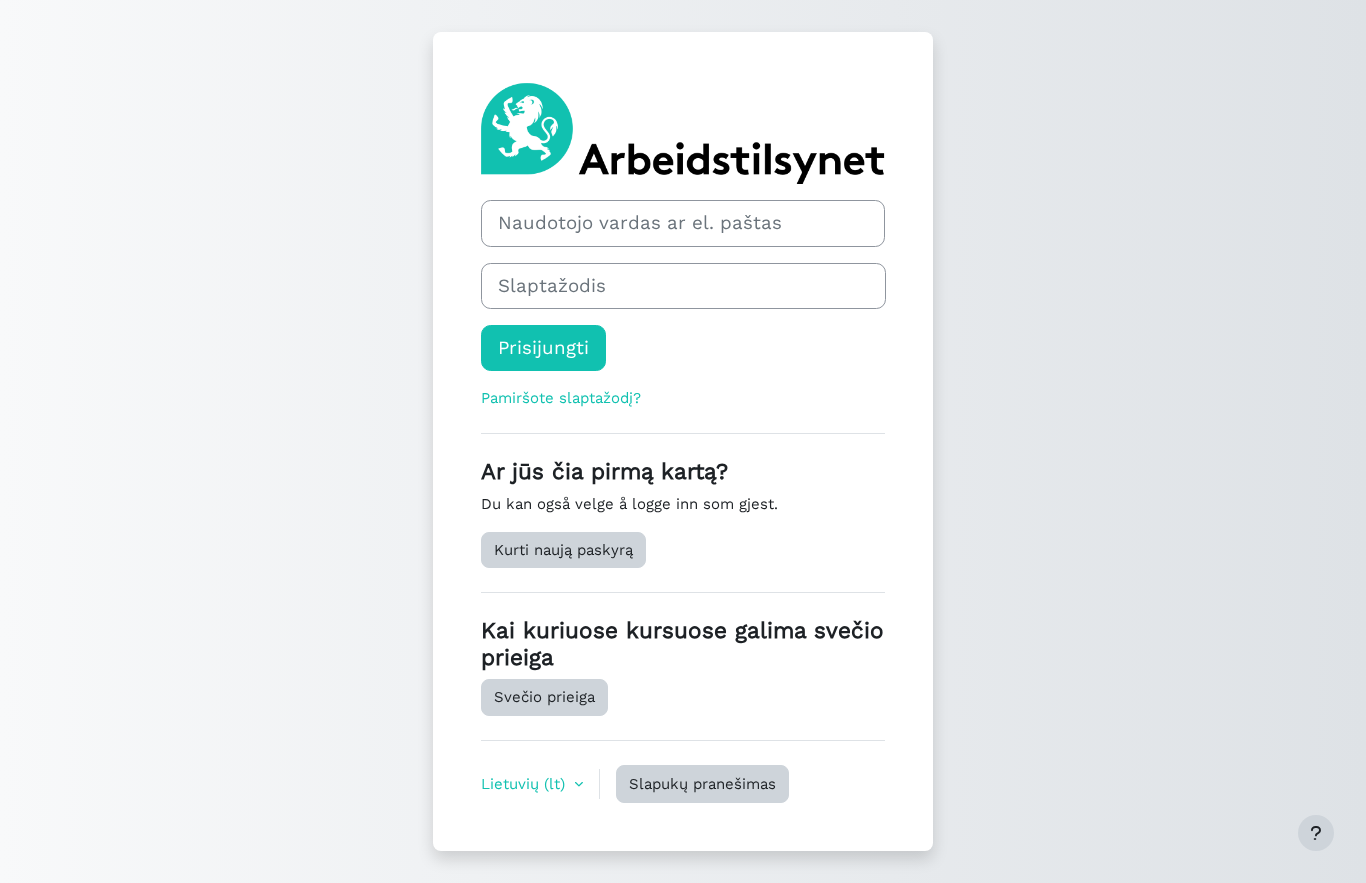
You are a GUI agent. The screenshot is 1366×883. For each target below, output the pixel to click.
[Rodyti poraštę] (1316, 833)
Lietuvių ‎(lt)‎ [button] (525, 784)
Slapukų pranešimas (702, 784)
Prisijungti (543, 348)
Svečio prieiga (544, 697)
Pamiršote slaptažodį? (561, 398)
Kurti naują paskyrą (563, 550)
